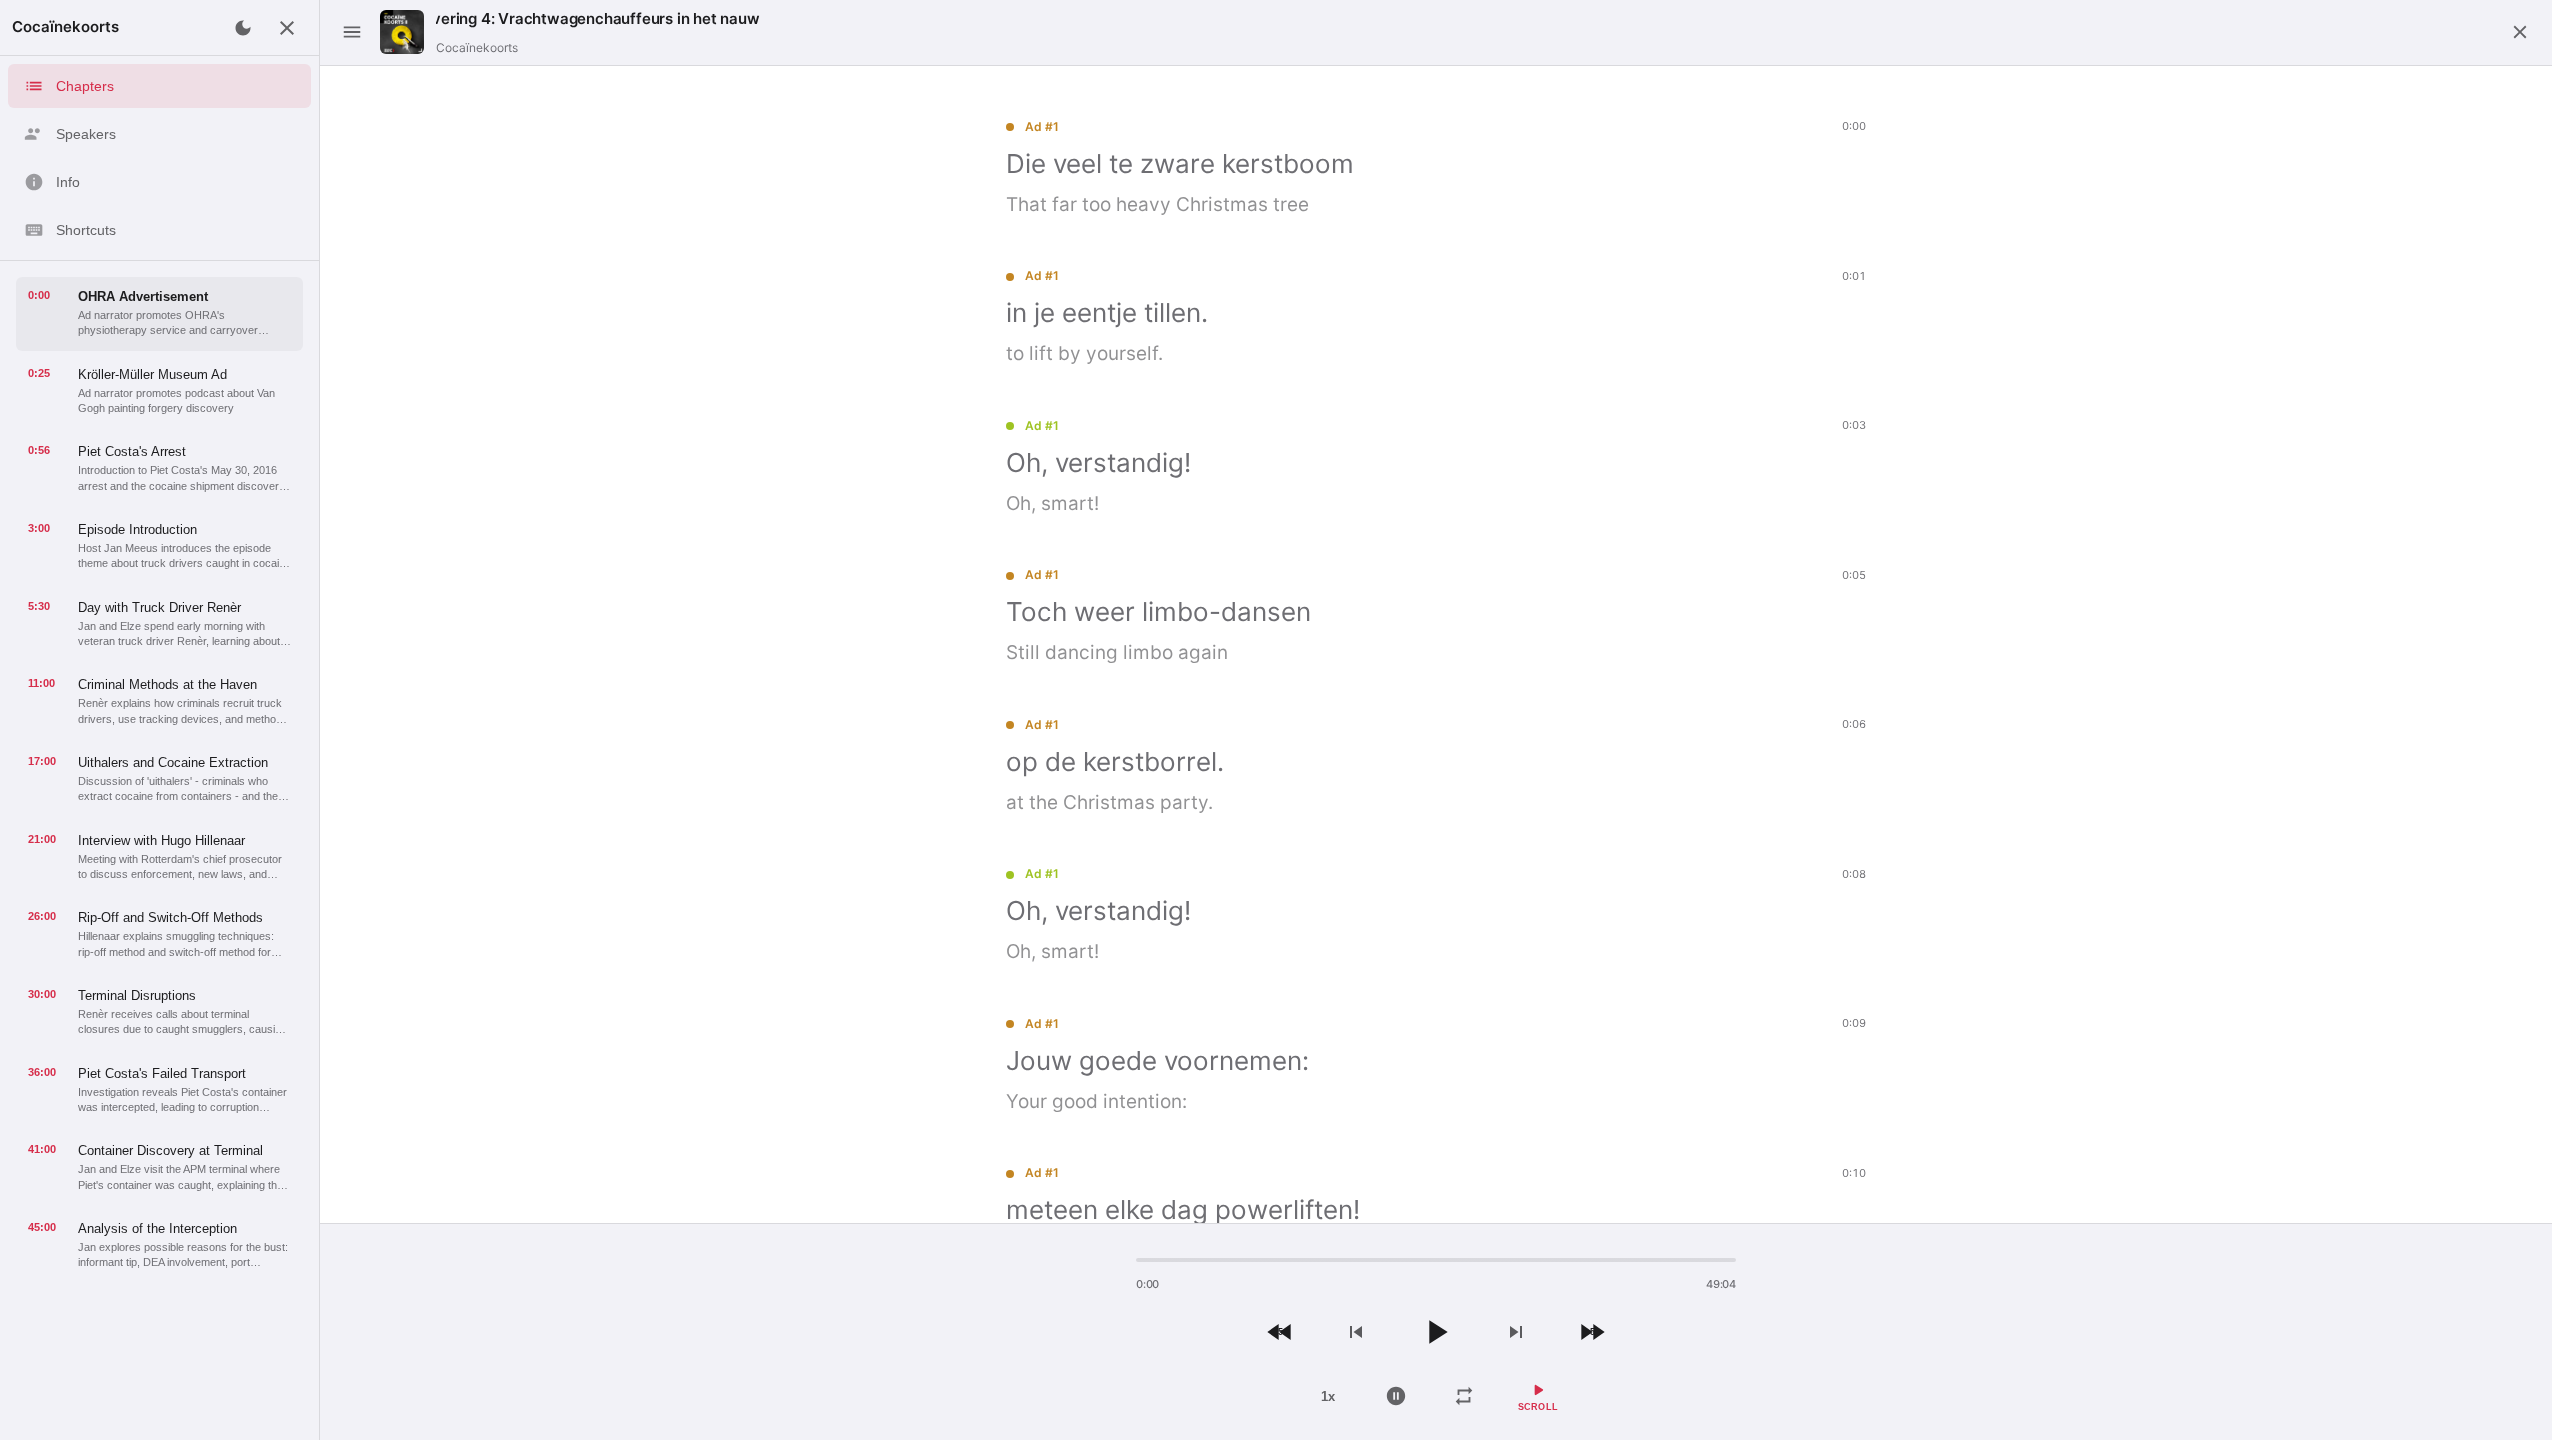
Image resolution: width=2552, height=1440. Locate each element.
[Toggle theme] (243, 28)
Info (68, 182)
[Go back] (2520, 32)
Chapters (85, 86)
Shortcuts (86, 230)
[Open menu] (352, 32)
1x (1328, 1396)
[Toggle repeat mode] (1464, 1396)
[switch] (1538, 1396)
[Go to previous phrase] (1356, 1332)
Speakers (86, 134)
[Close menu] (287, 28)
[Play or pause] (1436, 1332)
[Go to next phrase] (1516, 1332)
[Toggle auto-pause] (1396, 1396)
